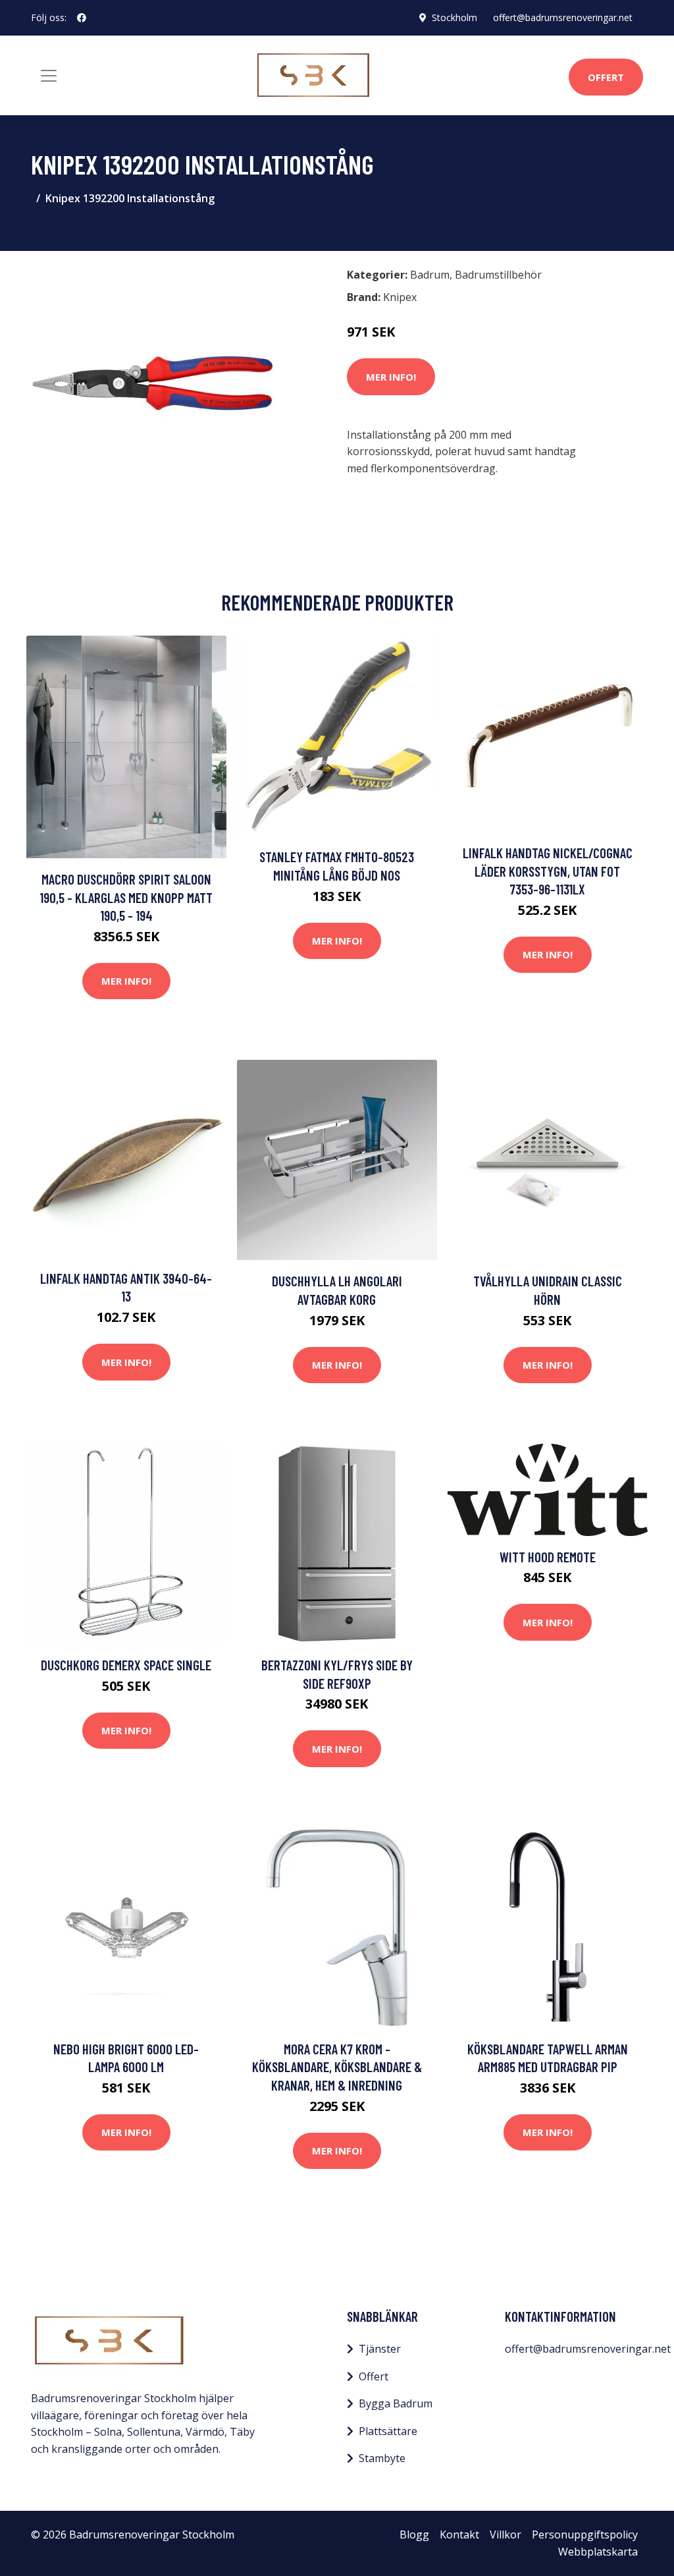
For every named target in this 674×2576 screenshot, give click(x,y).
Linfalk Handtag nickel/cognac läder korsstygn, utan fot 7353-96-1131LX (548, 871)
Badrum (430, 275)
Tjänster (380, 2349)
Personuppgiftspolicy (585, 2535)
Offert (606, 77)
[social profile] (82, 18)
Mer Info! (391, 377)
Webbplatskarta (598, 2552)
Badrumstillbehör (498, 275)
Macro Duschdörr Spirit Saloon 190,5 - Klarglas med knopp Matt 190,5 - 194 (126, 897)
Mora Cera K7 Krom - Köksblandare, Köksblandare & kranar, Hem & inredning (337, 2067)
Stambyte (382, 2458)
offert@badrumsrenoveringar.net (563, 17)
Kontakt (459, 2535)
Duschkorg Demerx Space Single (126, 1665)
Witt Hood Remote (548, 1557)
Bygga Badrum (396, 2403)
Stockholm (454, 17)
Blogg (414, 2535)
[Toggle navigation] (49, 76)
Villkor (505, 2535)
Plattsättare (388, 2431)
